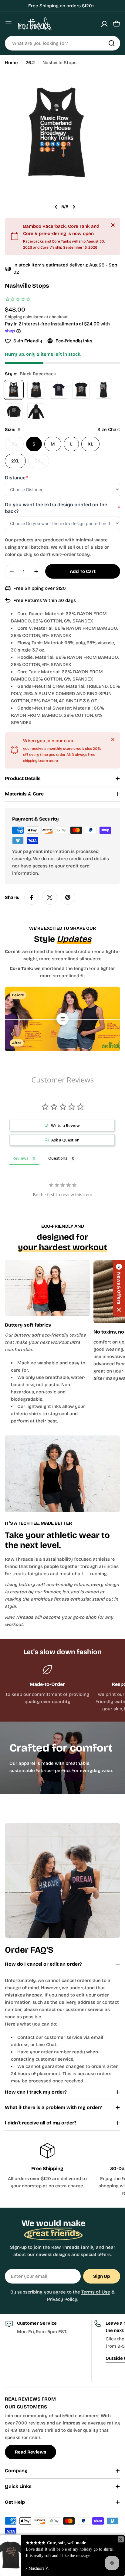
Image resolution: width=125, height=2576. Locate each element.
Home (11, 63)
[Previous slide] (56, 207)
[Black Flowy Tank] (36, 390)
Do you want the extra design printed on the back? (62, 508)
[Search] (112, 43)
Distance (17, 478)
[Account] (104, 24)
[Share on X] (50, 897)
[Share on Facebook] (32, 897)
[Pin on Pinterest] (68, 897)
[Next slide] (74, 207)
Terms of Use (96, 2292)
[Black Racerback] (14, 390)
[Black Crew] (59, 390)
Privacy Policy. (63, 2299)
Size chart (109, 429)
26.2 (30, 63)
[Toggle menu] (8, 24)
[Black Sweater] (14, 412)
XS (17, 446)
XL (90, 444)
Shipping (14, 317)
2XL (15, 461)
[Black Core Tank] (103, 390)
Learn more (48, 761)
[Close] (113, 225)
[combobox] (62, 43)
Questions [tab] (58, 1158)
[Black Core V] (81, 390)
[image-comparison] (62, 1019)
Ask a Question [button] (65, 1140)
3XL (42, 463)
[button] (119, 1288)
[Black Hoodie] (36, 412)
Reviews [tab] (20, 1158)
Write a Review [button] (65, 1125)
